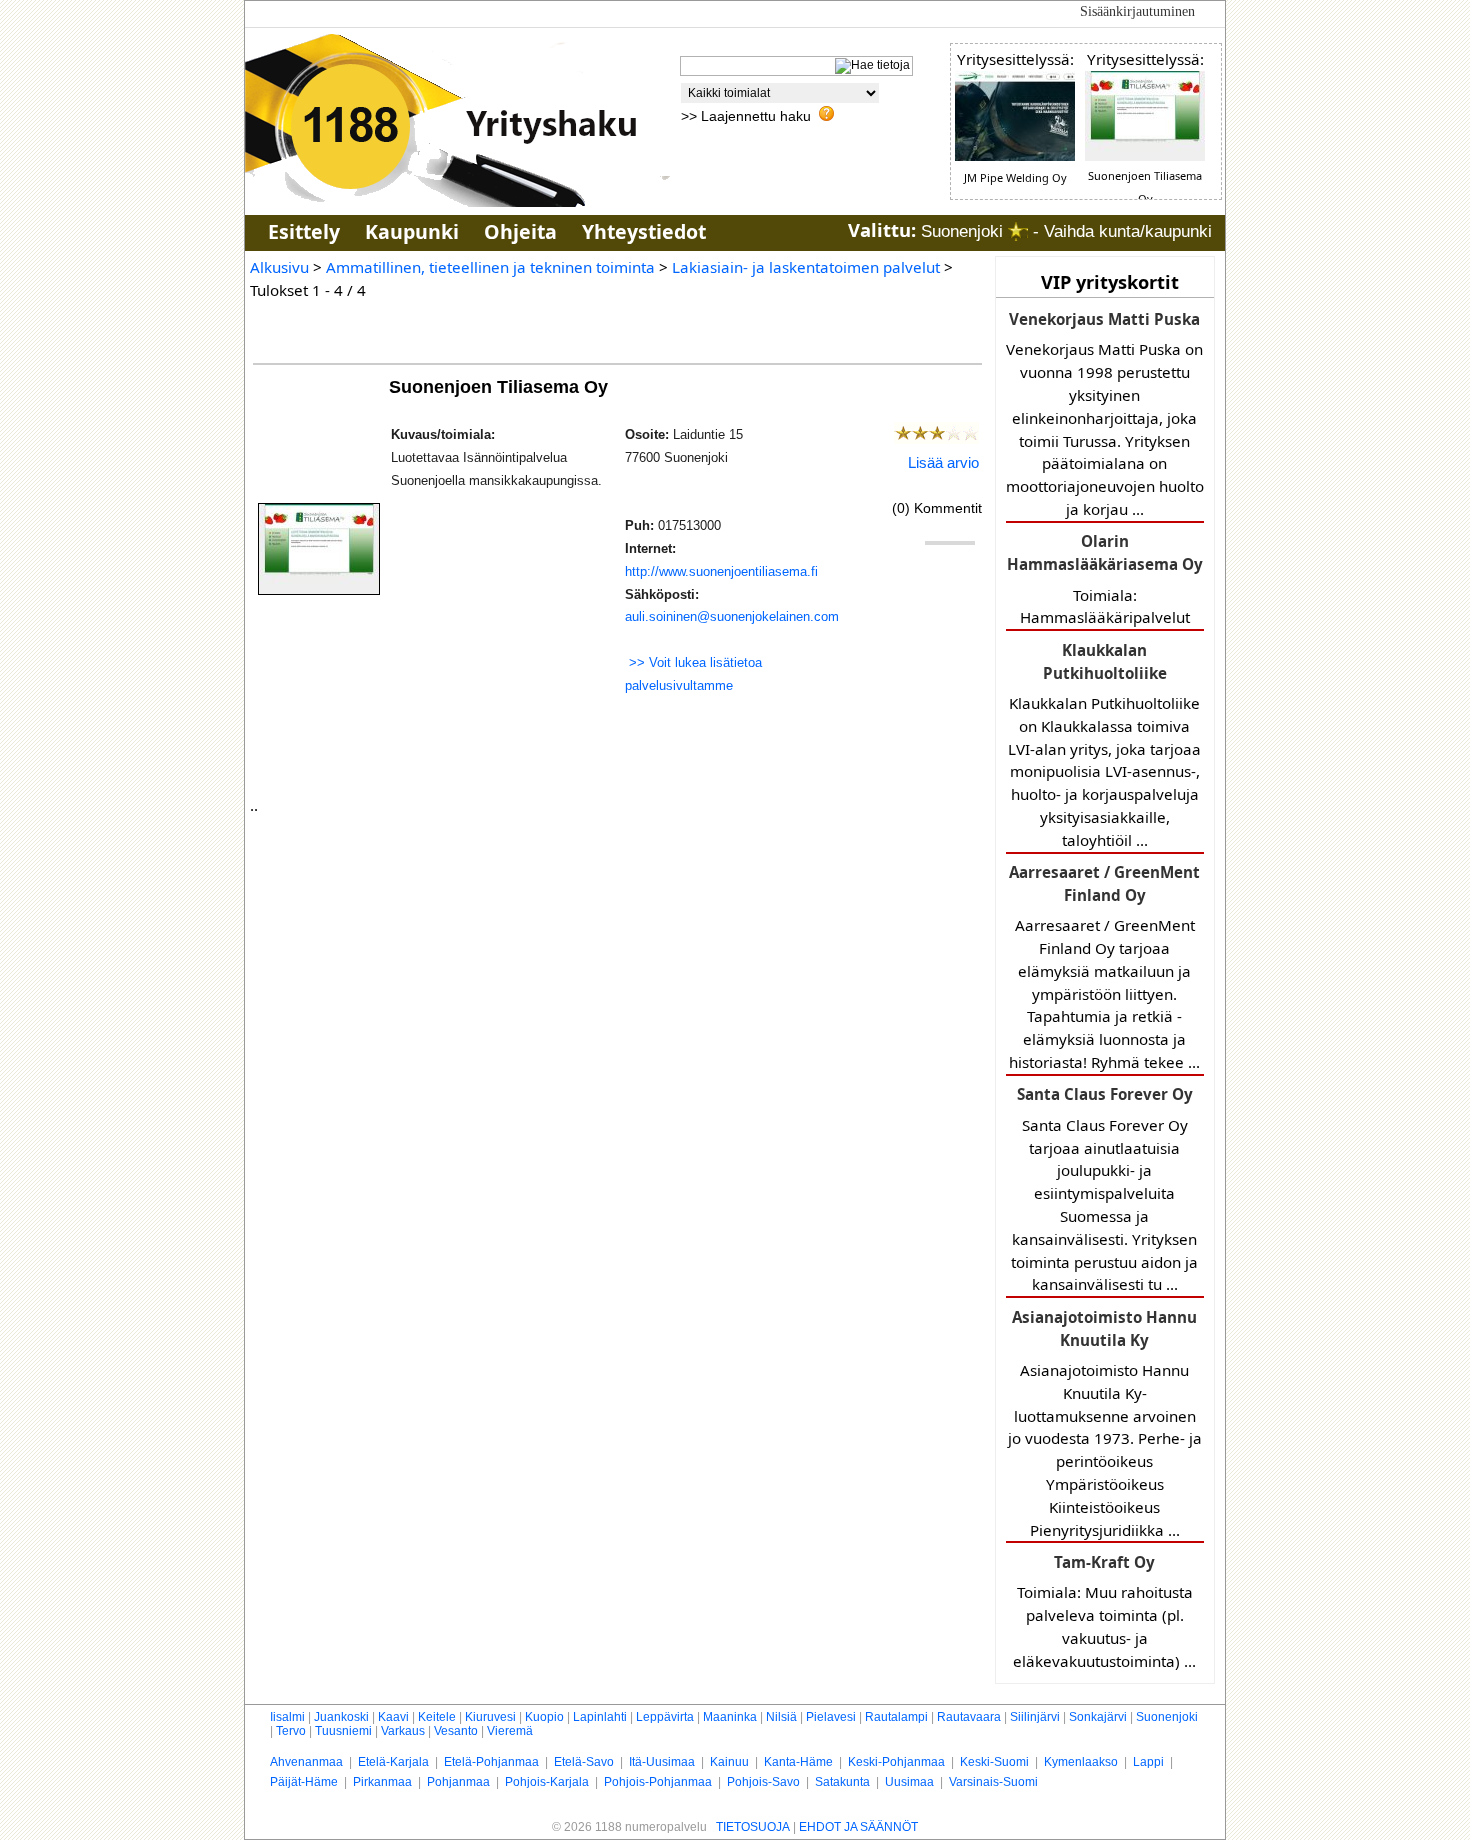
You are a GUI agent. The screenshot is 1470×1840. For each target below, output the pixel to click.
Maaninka (730, 1717)
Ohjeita (520, 231)
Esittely (304, 231)
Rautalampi (896, 1717)
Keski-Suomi (994, 1762)
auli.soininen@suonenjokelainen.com (732, 616)
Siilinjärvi (1035, 1717)
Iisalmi (287, 1717)
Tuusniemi (343, 1731)
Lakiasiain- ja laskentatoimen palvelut (806, 267)
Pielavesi (831, 1717)
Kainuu (729, 1762)
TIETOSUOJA (753, 1827)
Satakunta (842, 1782)
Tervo (291, 1731)
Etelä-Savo (584, 1762)
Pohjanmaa (458, 1782)
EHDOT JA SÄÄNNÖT (858, 1827)
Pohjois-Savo (763, 1782)
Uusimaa (909, 1782)
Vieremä (510, 1731)
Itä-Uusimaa (662, 1762)
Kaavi (393, 1717)
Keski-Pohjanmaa (896, 1762)
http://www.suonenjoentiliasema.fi (721, 571)
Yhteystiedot (644, 231)
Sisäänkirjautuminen (1137, 11)
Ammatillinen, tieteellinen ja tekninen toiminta (490, 267)
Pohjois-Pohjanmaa (658, 1782)
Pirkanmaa (382, 1782)
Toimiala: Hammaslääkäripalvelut (1105, 579)
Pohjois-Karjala (547, 1782)
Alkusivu (279, 267)
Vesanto (456, 1731)
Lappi (1148, 1762)
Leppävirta (665, 1717)
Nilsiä (781, 1717)
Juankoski (341, 1717)
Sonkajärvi (1098, 1717)
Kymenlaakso (1081, 1762)
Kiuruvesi (490, 1717)
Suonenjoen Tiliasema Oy (501, 386)
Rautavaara (969, 1717)
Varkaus (403, 1731)
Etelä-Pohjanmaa (491, 1762)
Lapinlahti (600, 1717)
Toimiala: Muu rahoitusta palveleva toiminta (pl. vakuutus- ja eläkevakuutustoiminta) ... (1104, 1611)
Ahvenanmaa (306, 1762)
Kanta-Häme (798, 1762)
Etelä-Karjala (393, 1762)
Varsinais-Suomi (993, 1782)
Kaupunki (412, 231)
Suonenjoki (1167, 1717)
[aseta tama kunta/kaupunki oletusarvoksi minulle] (1018, 231)
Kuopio (544, 1717)
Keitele (437, 1717)
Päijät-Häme (304, 1782)
